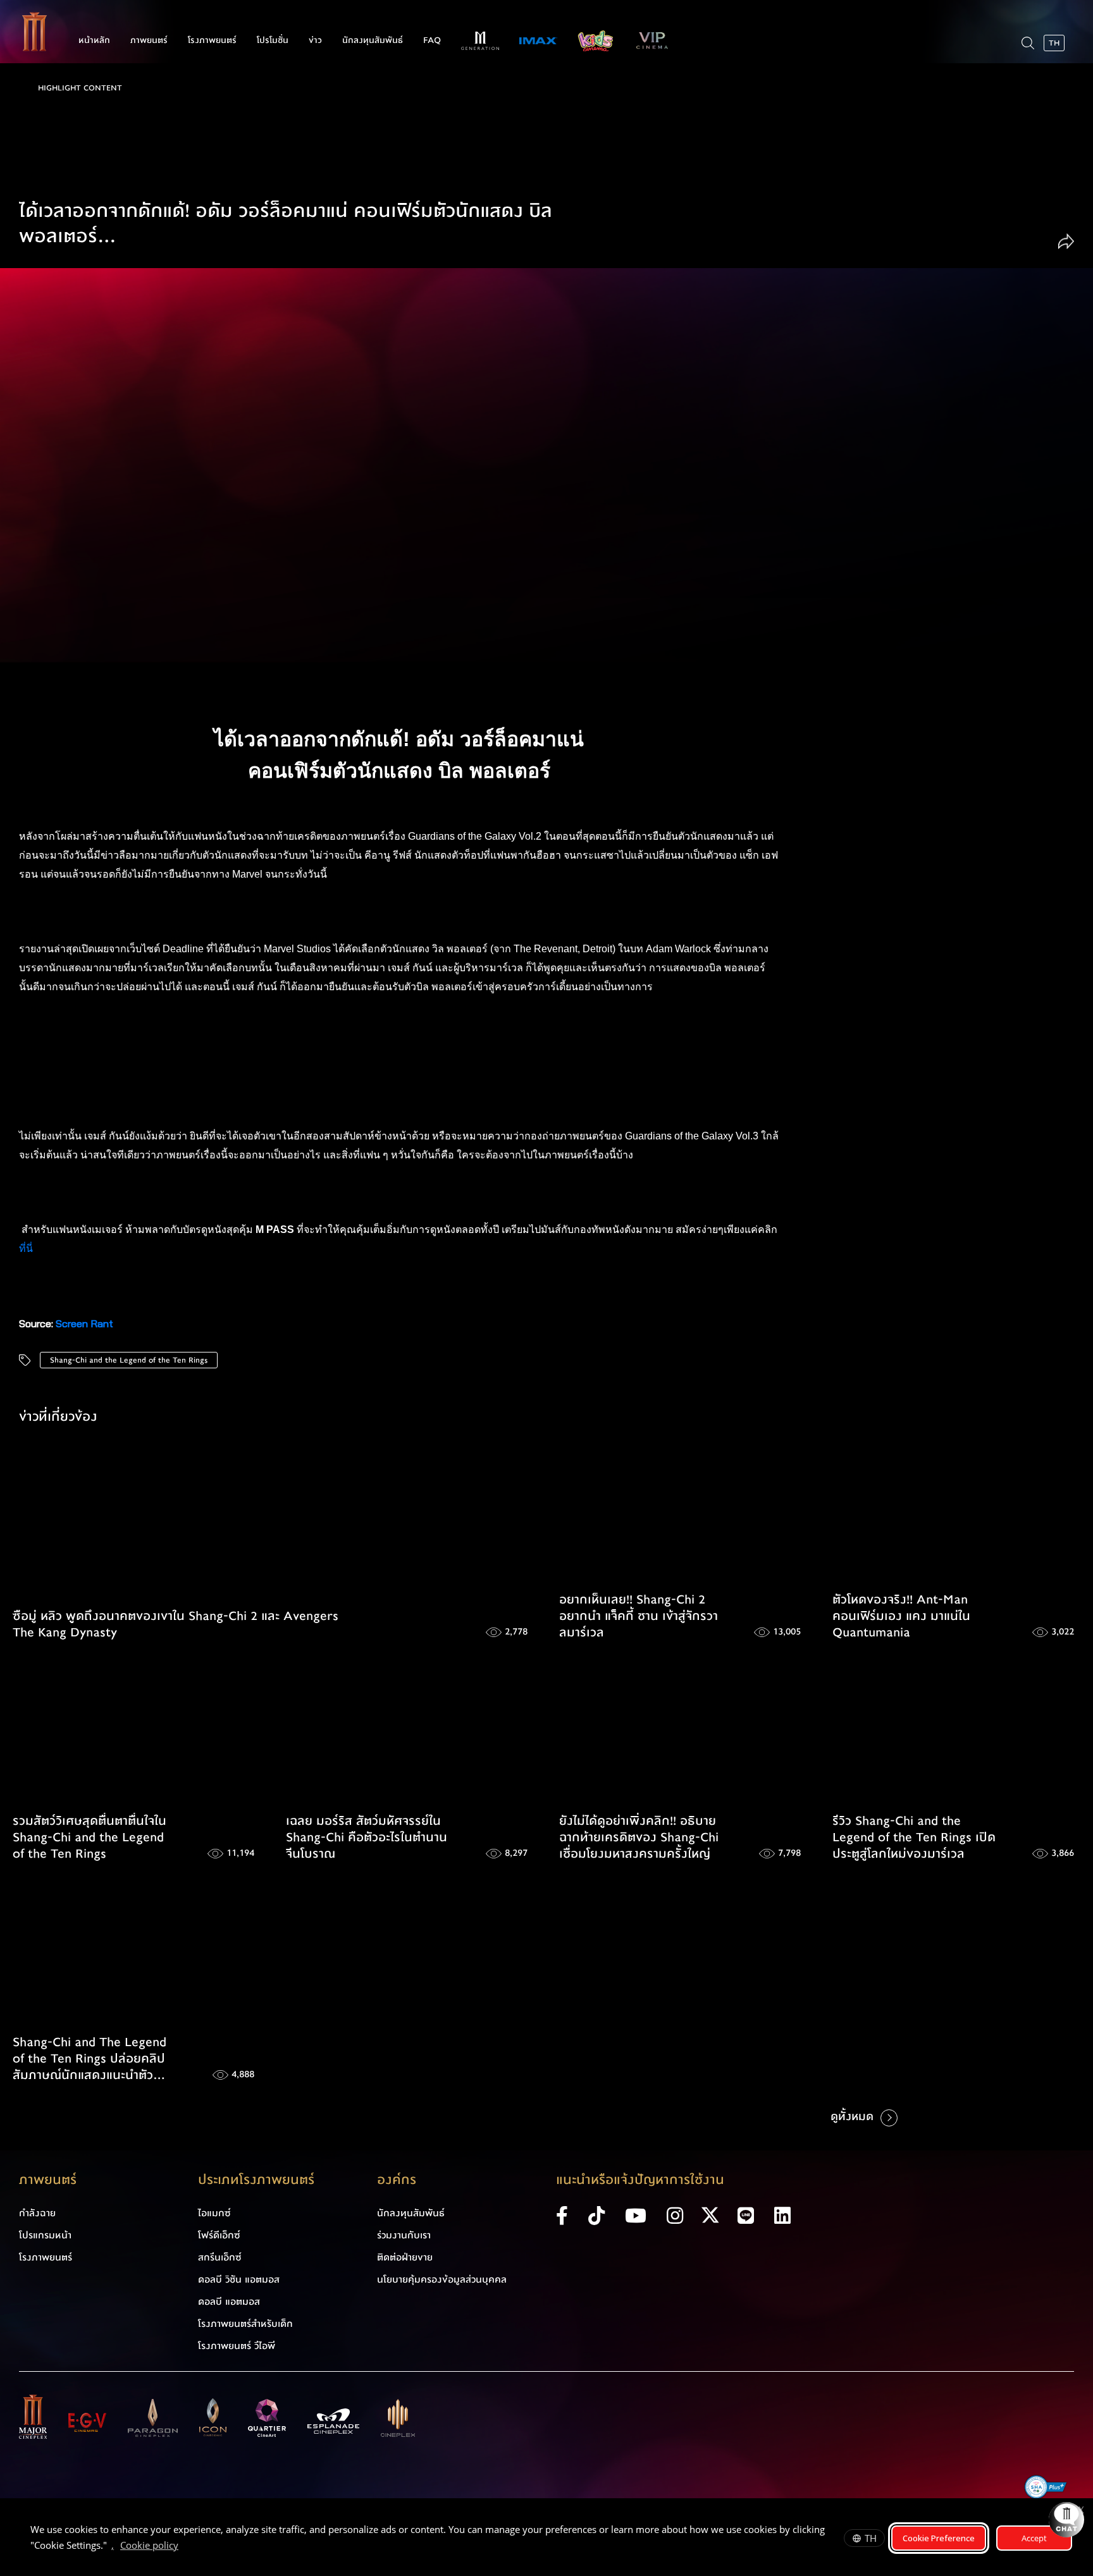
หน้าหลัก (94, 40)
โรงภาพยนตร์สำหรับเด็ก (245, 2324)
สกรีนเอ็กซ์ (220, 2257)
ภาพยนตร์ (149, 40)
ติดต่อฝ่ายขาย (405, 2257)
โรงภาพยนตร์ (212, 40)
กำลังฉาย (37, 2213)
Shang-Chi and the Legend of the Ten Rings (129, 1360)
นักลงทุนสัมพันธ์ (373, 40)
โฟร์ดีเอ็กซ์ (219, 2235)
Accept (1034, 2538)
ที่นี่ (27, 1248)
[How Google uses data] (185, 2547)
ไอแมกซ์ (214, 2213)
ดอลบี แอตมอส (229, 2302)
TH (871, 2538)
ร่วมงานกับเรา (404, 2235)
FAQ (432, 40)
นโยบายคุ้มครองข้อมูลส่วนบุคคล (442, 2279)
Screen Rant (84, 1323)
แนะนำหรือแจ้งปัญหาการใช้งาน (640, 2180)
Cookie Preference (939, 2538)
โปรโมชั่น (273, 40)
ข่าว (315, 40)
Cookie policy (149, 2545)
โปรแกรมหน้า (45, 2235)
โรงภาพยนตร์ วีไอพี (237, 2346)
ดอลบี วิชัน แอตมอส (239, 2279)
